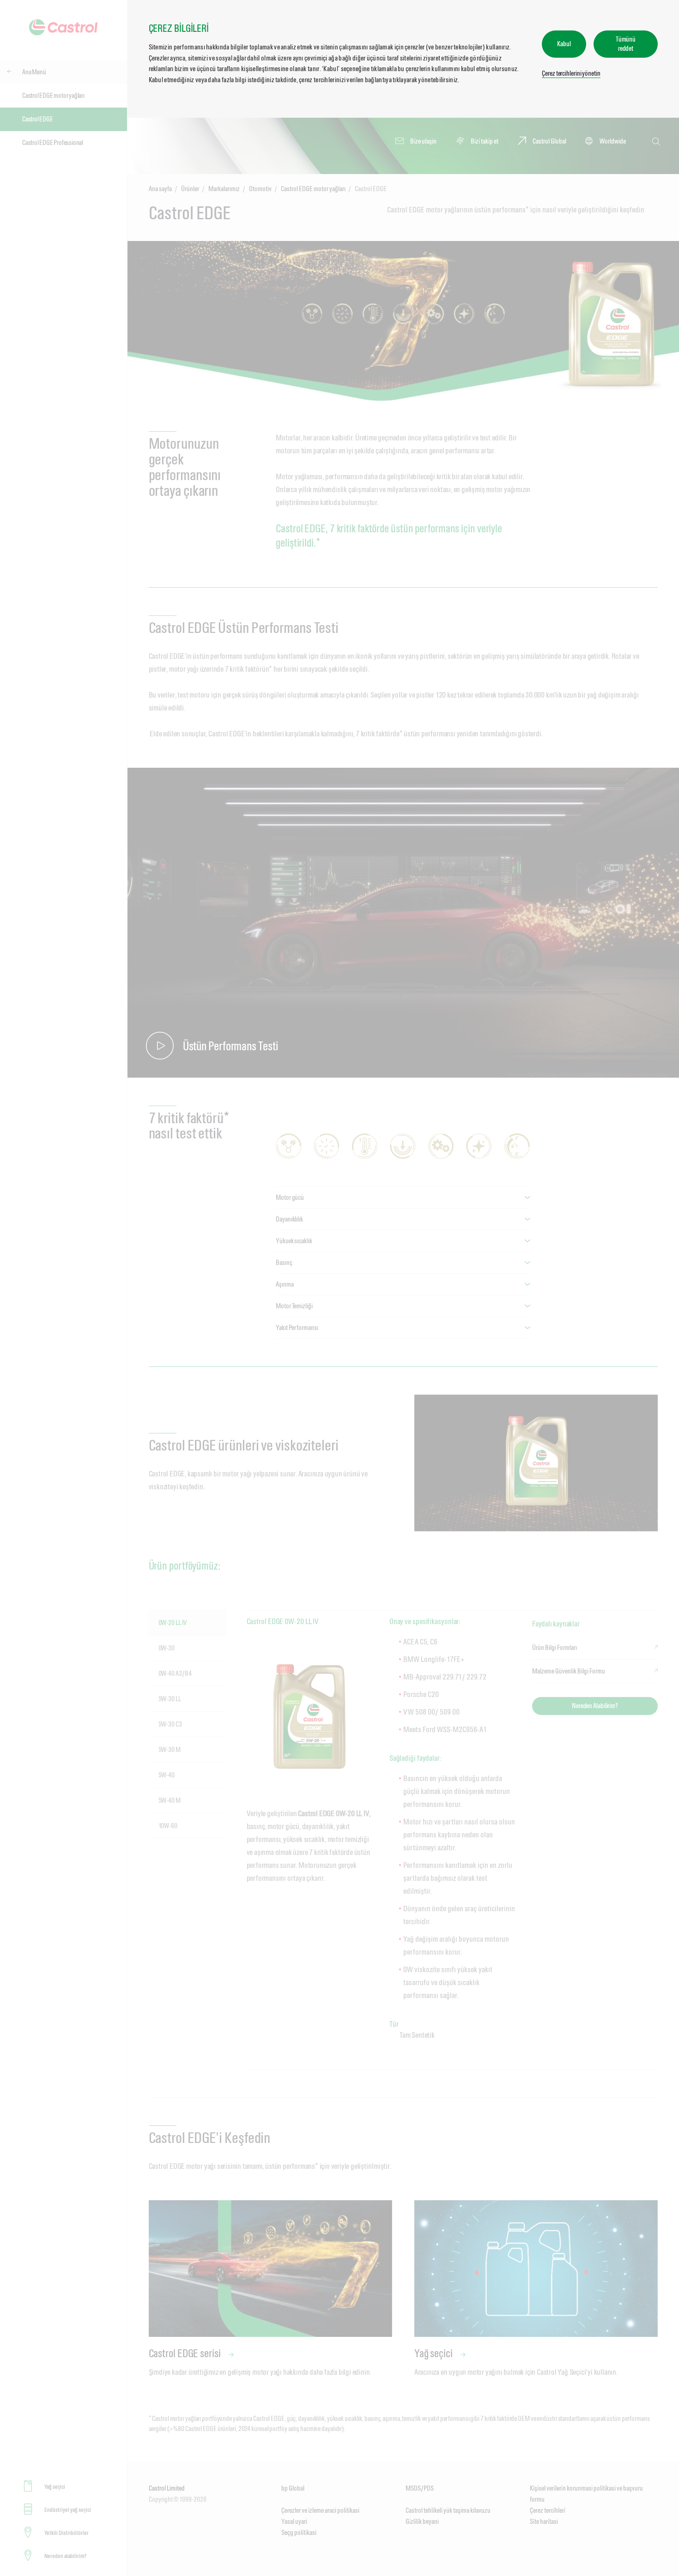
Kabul (564, 44)
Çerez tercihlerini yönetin (571, 73)
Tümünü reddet (626, 44)
